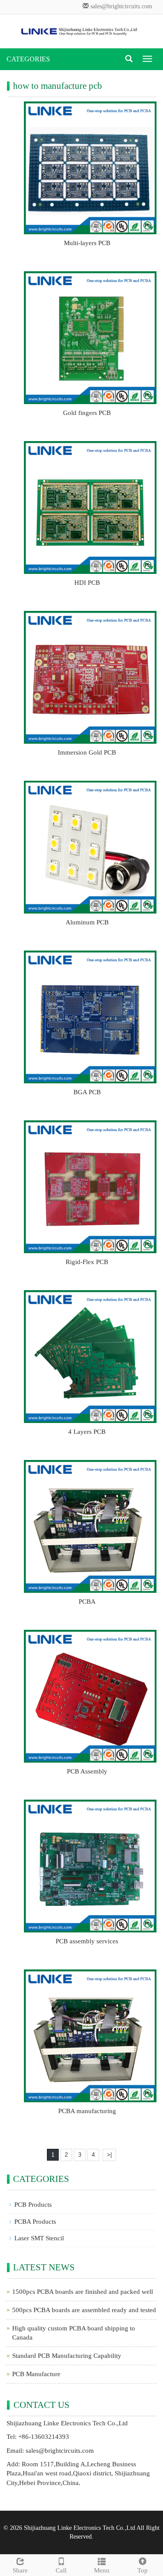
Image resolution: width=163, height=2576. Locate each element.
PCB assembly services (87, 1941)
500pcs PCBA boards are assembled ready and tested (84, 2310)
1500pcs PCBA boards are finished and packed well (83, 2292)
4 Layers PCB (87, 1432)
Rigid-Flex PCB (87, 1262)
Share (20, 2570)
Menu (102, 2570)
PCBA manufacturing (87, 2111)
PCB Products (33, 2205)
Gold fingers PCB (87, 413)
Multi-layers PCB (87, 243)
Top (143, 2570)
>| (109, 2155)
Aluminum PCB (87, 922)
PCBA (87, 1602)
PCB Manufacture (36, 2374)
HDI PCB (87, 583)
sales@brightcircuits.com (121, 6)
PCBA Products (35, 2222)
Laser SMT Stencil (39, 2238)
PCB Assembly (87, 1771)
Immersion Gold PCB (87, 752)
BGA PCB (87, 1092)
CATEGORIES (28, 59)
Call (61, 2570)
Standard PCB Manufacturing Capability (67, 2356)
